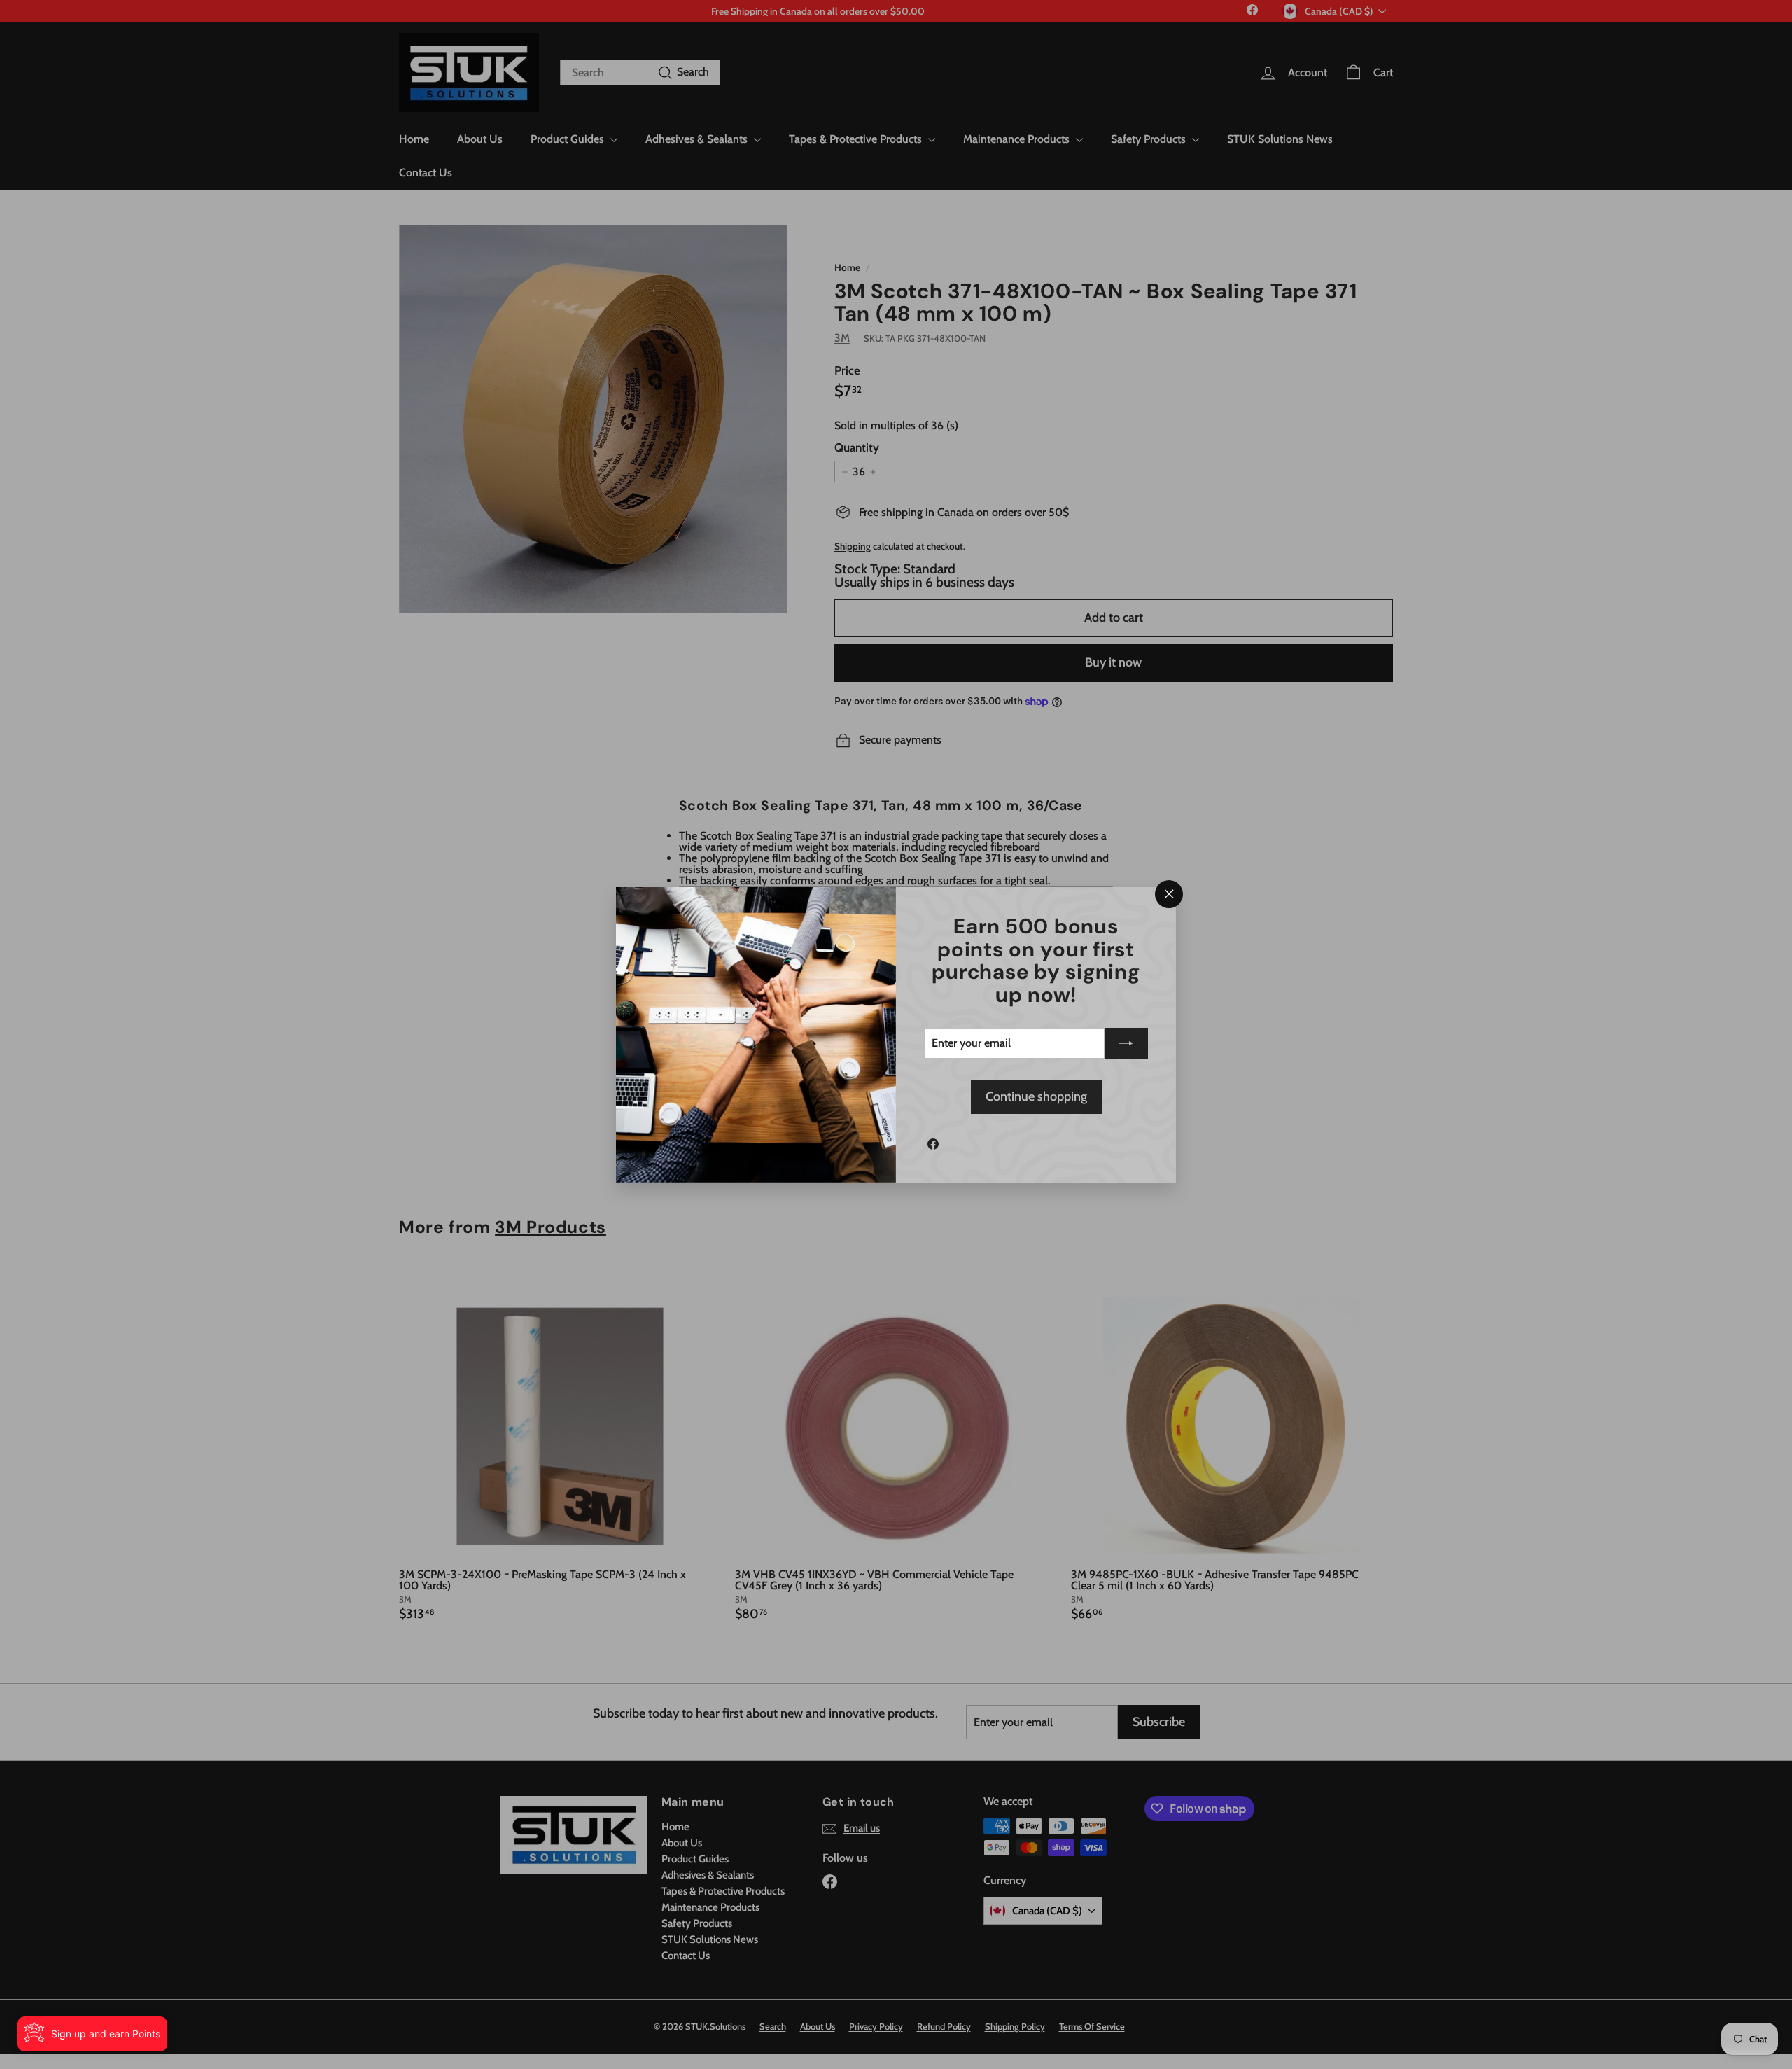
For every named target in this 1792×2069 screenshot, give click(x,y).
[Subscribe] (1126, 1043)
